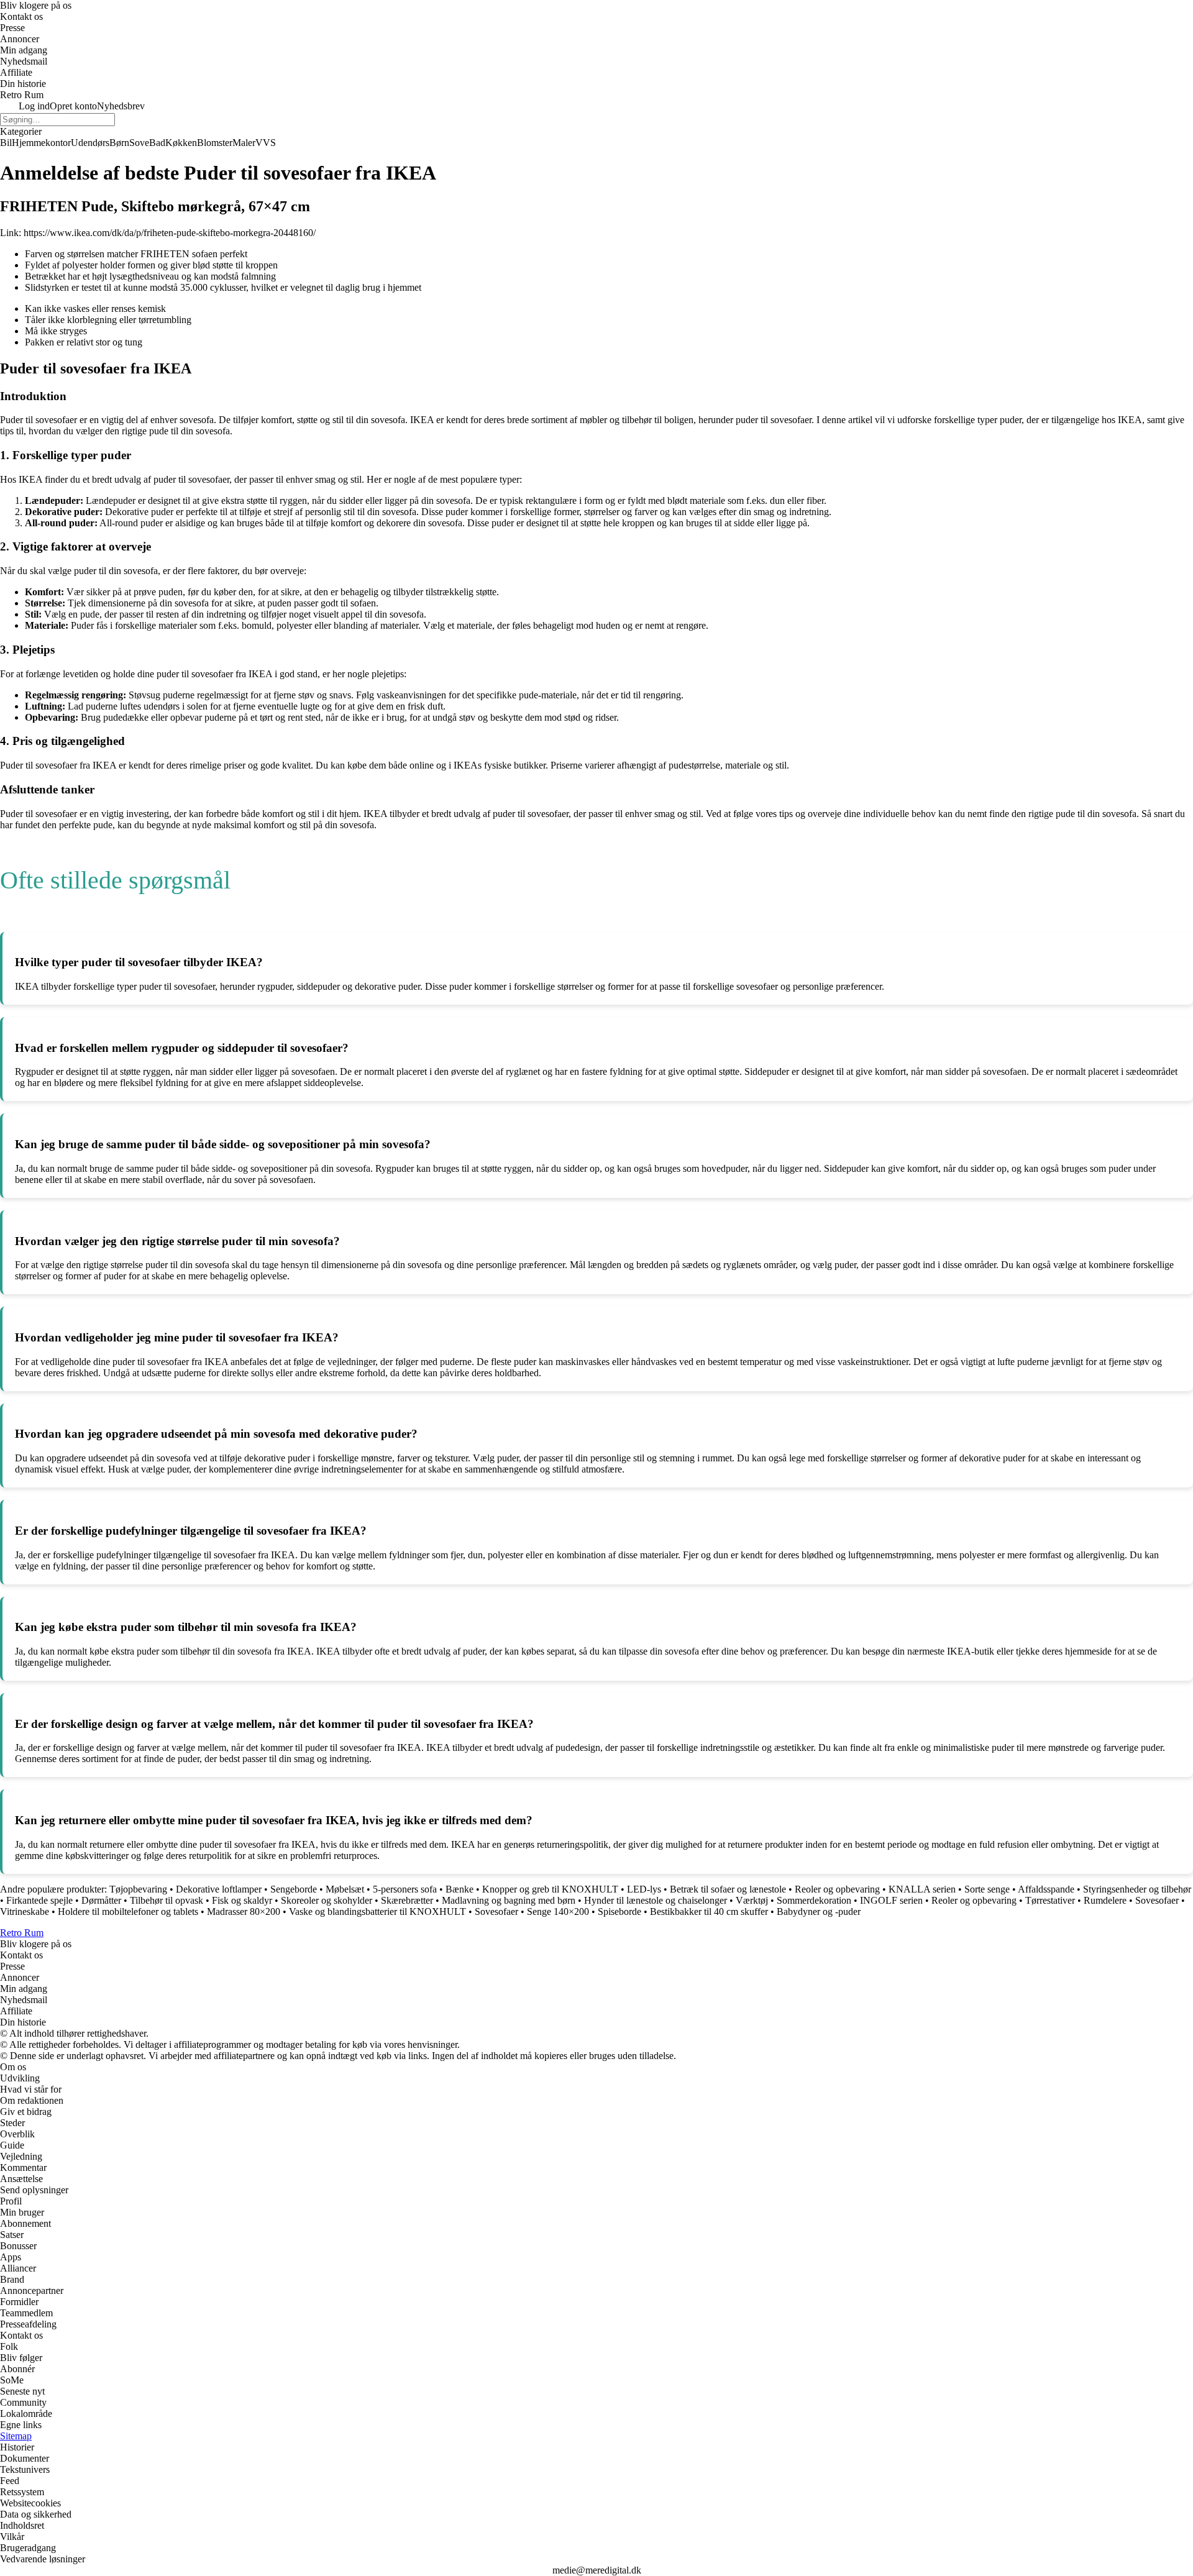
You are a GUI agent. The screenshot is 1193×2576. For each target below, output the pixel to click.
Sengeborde (294, 1889)
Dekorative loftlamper (219, 1889)
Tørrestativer (1050, 1900)
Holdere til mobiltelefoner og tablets (128, 1911)
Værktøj (752, 1900)
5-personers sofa (405, 1889)
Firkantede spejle (39, 1900)
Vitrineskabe (25, 1911)
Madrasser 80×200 (244, 1911)
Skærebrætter (407, 1900)
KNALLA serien (922, 1889)
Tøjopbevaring (138, 1889)
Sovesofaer (1157, 1900)
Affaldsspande (1046, 1889)
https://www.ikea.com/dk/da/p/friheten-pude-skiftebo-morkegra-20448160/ (170, 233)
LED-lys (644, 1889)
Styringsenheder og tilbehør (1137, 1889)
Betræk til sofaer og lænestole (728, 1889)
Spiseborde (619, 1911)
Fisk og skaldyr (242, 1900)
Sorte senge (987, 1889)
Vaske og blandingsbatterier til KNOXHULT (377, 1911)
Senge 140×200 (558, 1911)
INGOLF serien (891, 1900)
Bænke (459, 1889)
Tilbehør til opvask (167, 1900)
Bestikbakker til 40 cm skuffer (709, 1911)
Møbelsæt (345, 1889)
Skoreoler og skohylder (327, 1900)
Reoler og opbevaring (837, 1889)
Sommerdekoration (814, 1900)
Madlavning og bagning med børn (509, 1900)
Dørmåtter (101, 1900)
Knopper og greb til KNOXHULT (550, 1889)
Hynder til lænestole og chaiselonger (656, 1900)
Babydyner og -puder (819, 1911)
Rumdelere (1105, 1900)
